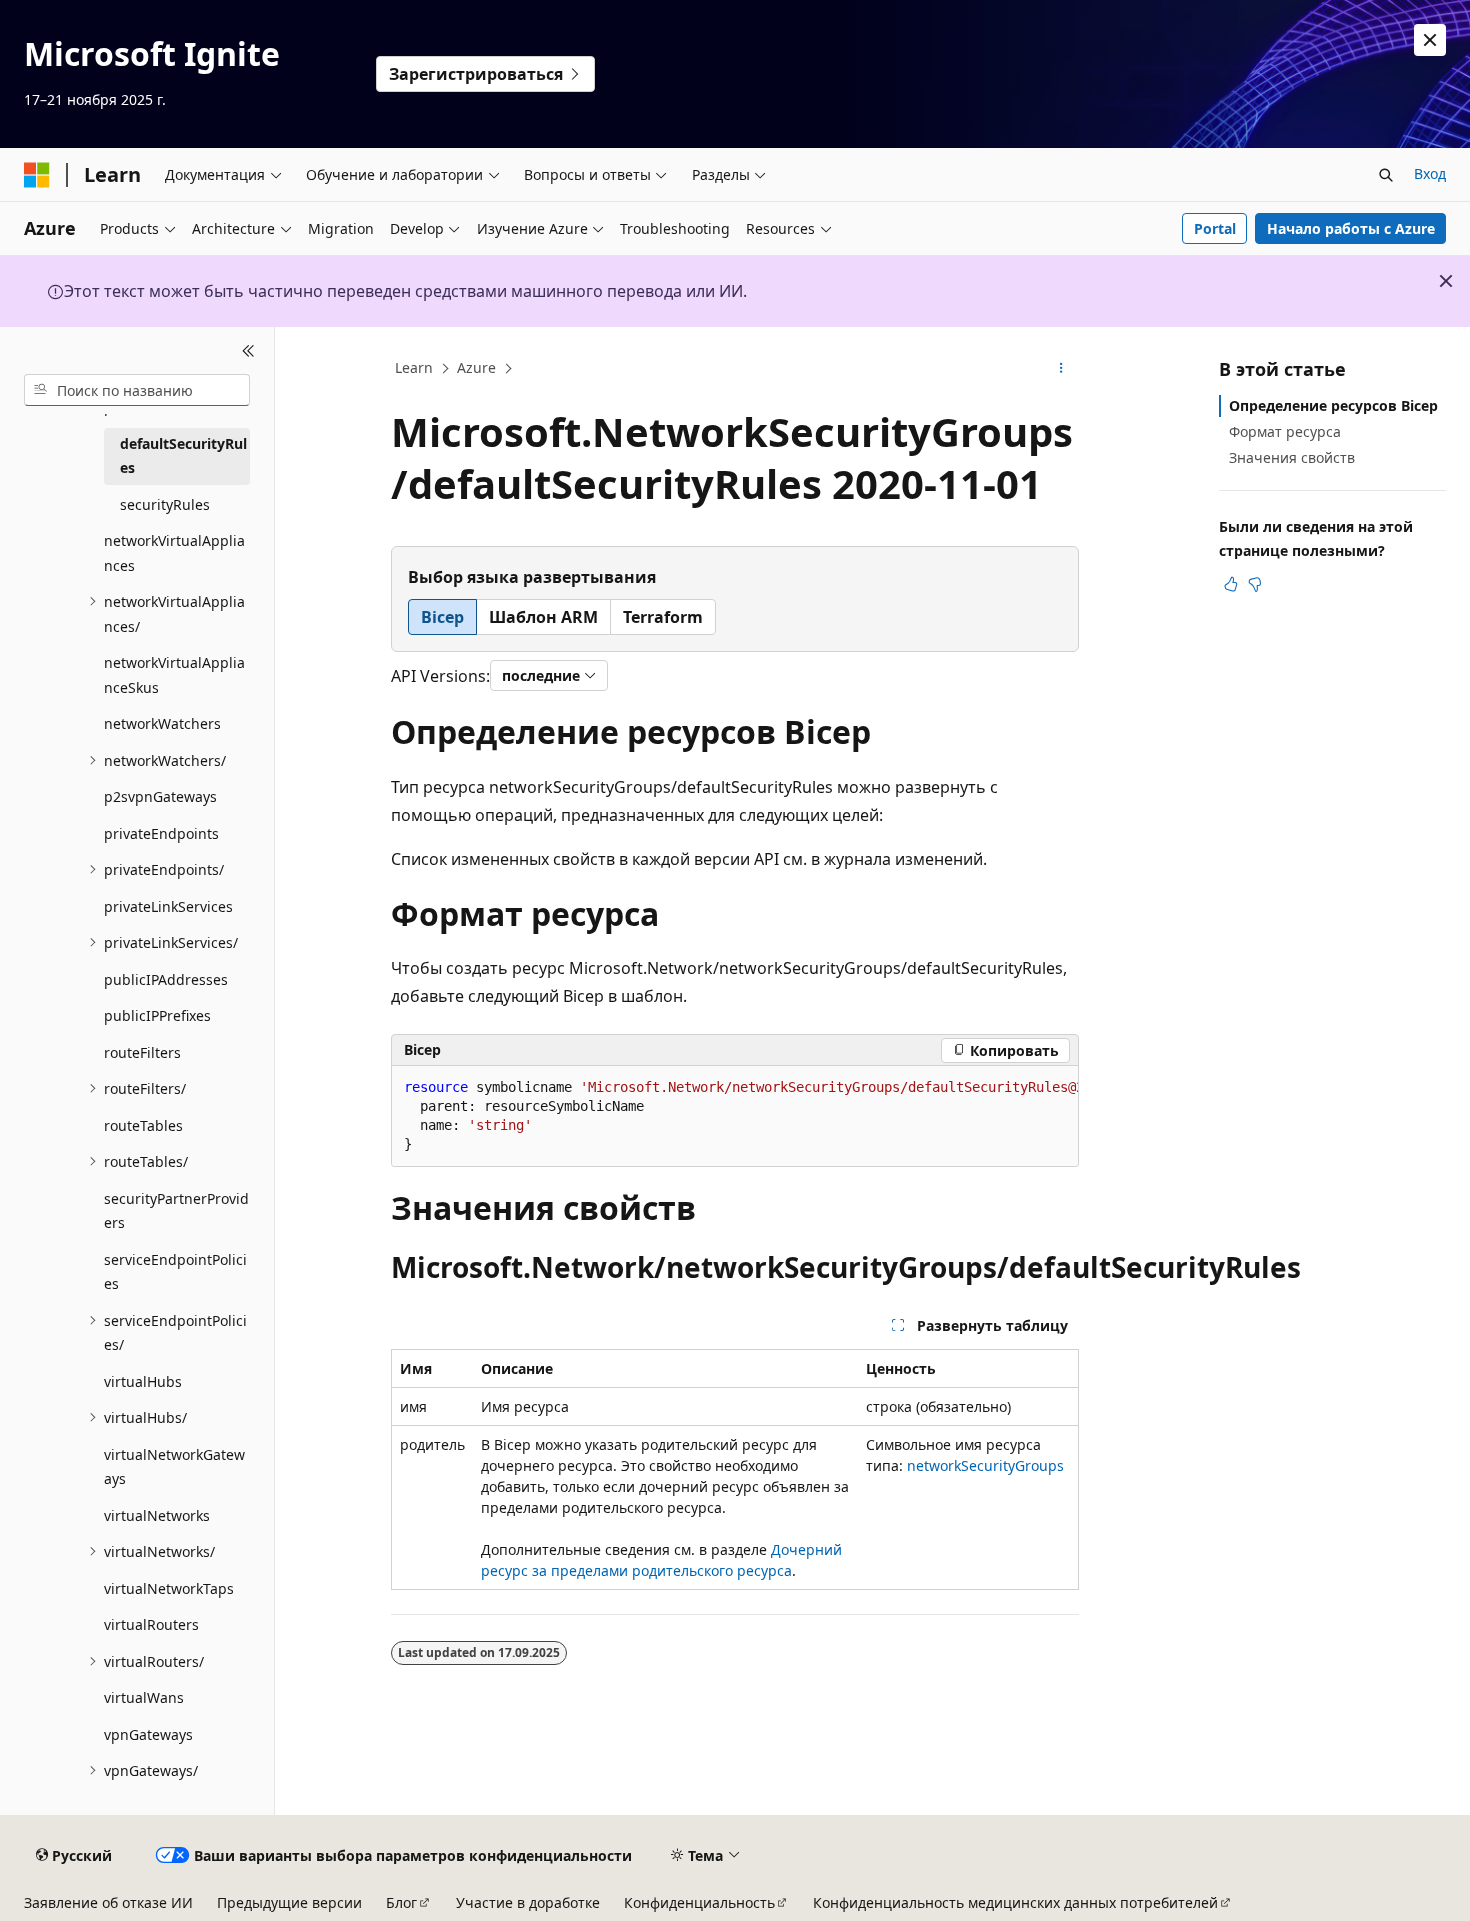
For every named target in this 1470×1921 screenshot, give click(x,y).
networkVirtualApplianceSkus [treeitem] (174, 675)
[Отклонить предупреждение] (1430, 40)
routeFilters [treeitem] (142, 1052)
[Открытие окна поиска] (1386, 175)
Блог (401, 1902)
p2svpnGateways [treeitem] (160, 796)
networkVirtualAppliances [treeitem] (174, 553)
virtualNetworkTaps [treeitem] (169, 1588)
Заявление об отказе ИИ (108, 1902)
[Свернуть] (248, 351)
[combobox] (137, 390)
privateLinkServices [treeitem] (168, 906)
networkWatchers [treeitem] (162, 723)
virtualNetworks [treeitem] (157, 1515)
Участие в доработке (528, 1902)
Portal (1215, 228)
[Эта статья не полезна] (1255, 584)
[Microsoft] (37, 175)
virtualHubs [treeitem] (143, 1381)
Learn (414, 367)
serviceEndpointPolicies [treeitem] (175, 1272)
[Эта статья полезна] (1231, 584)
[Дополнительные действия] (1061, 369)
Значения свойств (1292, 457)
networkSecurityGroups (985, 1465)
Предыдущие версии (289, 1902)
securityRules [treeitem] (165, 504)
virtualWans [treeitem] (144, 1697)
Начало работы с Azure (1351, 228)
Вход (1430, 173)
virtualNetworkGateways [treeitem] (174, 1467)
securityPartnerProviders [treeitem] (176, 1211)
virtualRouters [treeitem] (151, 1624)
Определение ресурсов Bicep (1333, 405)
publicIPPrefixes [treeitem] (157, 1015)
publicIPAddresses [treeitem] (166, 979)
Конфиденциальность (699, 1902)
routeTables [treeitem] (143, 1125)
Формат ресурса (1285, 431)
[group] (735, 1116)
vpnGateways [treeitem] (148, 1734)
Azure (476, 367)
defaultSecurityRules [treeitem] (183, 456)
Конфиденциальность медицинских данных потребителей (1015, 1902)
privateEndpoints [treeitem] (161, 833)
